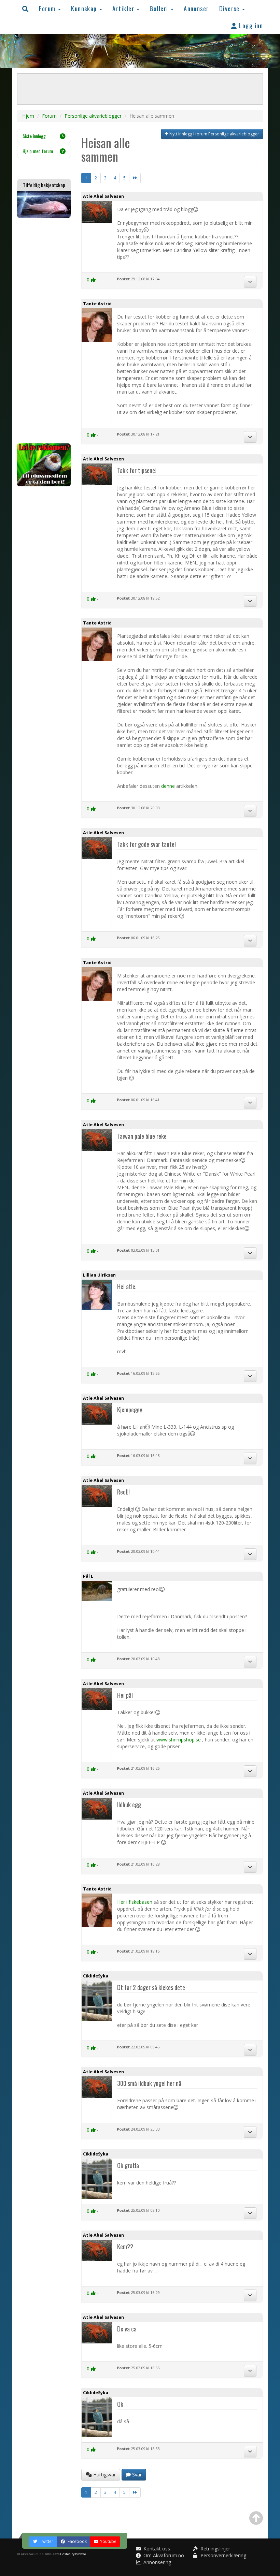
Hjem (28, 116)
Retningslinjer (215, 2549)
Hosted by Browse (73, 2554)
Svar (136, 2475)
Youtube (108, 2541)
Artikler (124, 8)
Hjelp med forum (38, 151)
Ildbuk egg (129, 1804)
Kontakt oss (156, 2549)
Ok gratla (128, 2165)
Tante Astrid (97, 304)
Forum (48, 8)
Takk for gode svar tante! (146, 844)
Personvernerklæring (223, 2555)
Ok (120, 2404)
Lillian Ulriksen (99, 1275)
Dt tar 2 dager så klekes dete (151, 1987)
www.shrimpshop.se (179, 1740)
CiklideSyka (96, 1976)
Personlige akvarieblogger (93, 116)
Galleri (160, 8)
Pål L (88, 1576)
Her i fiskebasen (135, 1902)
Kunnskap (85, 8)
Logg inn (250, 25)
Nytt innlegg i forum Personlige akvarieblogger (214, 134)
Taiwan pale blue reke (142, 1136)
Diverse (230, 8)
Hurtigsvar (104, 2475)
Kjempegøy (130, 1409)
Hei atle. (127, 1286)
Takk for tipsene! (137, 470)
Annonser (196, 8)
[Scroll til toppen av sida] (256, 2518)
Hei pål (125, 1695)
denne (169, 786)
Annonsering (157, 2562)
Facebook (77, 2541)
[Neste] (135, 178)
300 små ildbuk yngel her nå (149, 2083)
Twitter (46, 2541)
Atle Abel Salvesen (103, 196)
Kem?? (125, 2246)
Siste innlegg (34, 136)
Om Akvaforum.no (163, 2555)
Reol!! (123, 1492)
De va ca (127, 2329)
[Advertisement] (44, 331)
